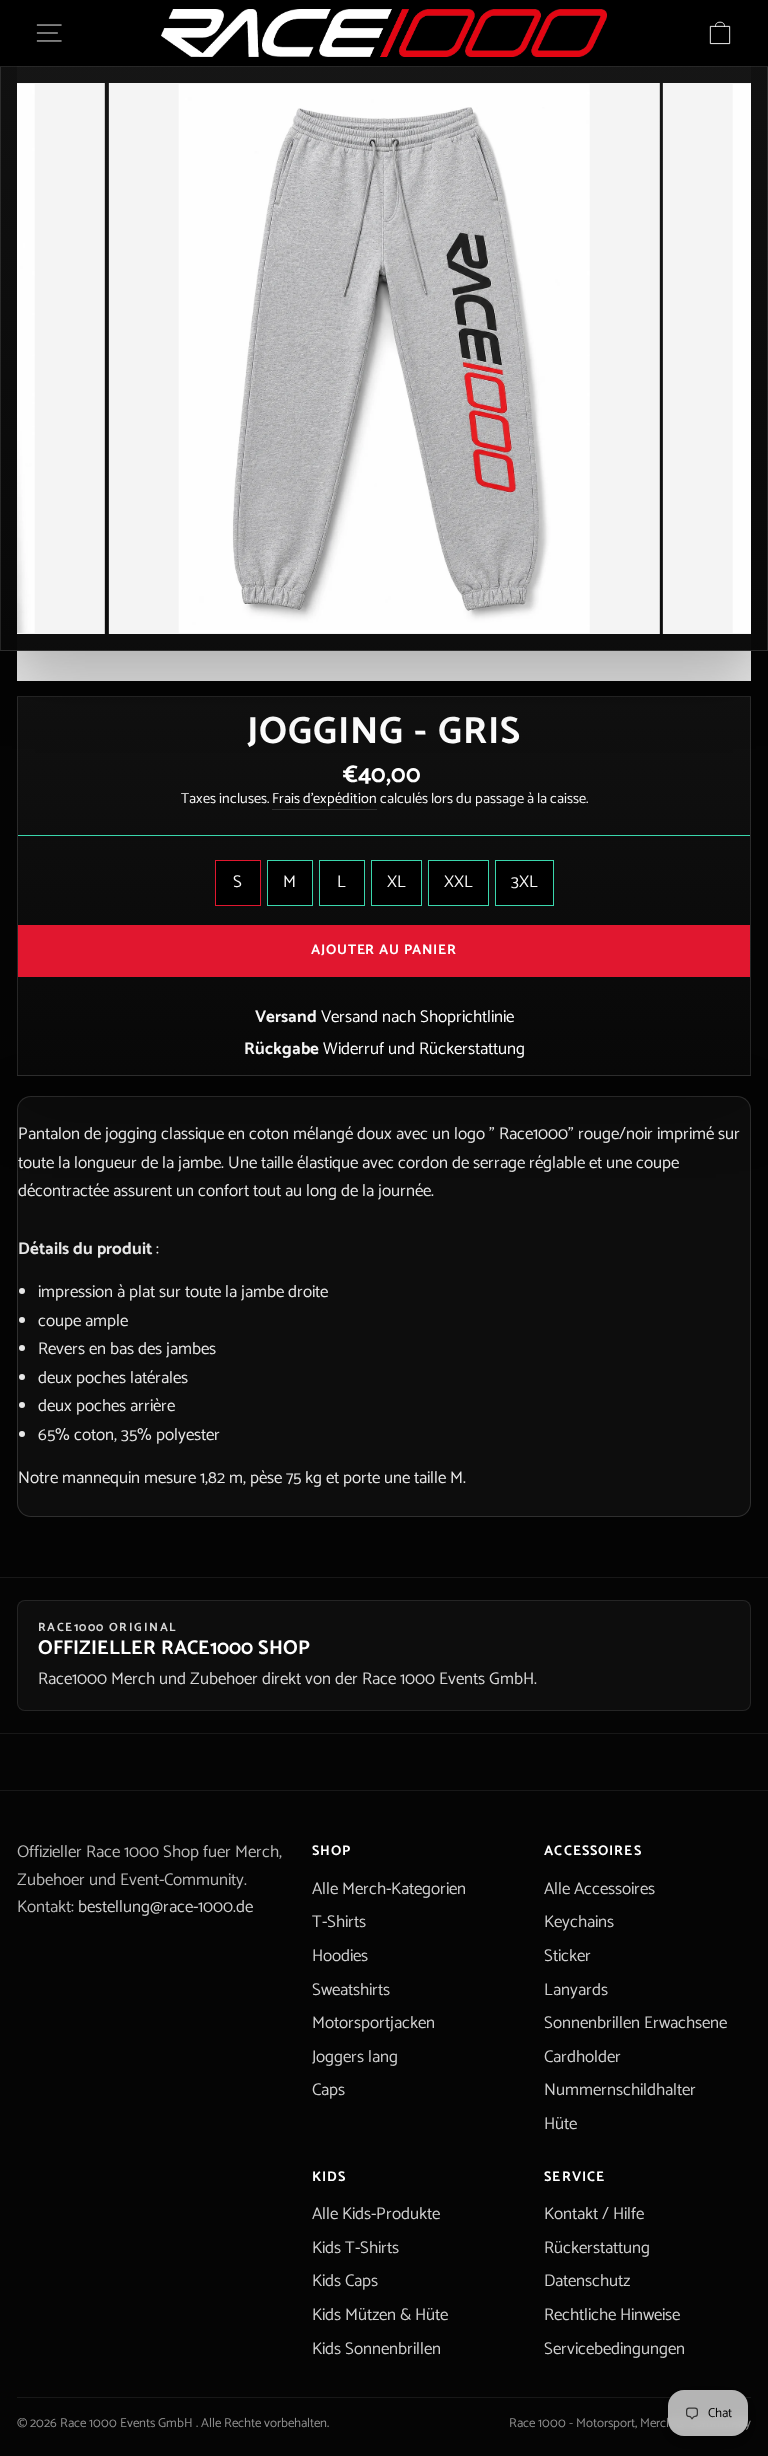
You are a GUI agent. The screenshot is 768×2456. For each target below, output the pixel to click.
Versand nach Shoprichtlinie (417, 1017)
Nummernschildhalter (620, 2090)
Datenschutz (587, 2281)
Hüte (560, 2124)
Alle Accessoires (599, 1889)
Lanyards (576, 1990)
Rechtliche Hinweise (612, 2315)
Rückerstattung (597, 2248)
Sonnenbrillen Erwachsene (635, 2023)
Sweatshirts (351, 1990)
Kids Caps (345, 2281)
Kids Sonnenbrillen (376, 2349)
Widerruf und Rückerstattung (424, 1049)
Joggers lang (355, 2057)
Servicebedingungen (614, 2349)
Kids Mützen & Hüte (380, 2315)
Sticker (567, 1956)
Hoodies (340, 1956)
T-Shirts (339, 1922)
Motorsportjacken (373, 2023)
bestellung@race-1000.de (165, 1907)
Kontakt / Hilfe (594, 2214)
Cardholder (582, 2057)
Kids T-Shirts (355, 2248)
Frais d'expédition (324, 800)
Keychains (579, 1922)
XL (396, 882)
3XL (524, 882)
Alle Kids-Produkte (376, 2214)
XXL (458, 882)
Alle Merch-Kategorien (389, 1889)
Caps (328, 2090)
